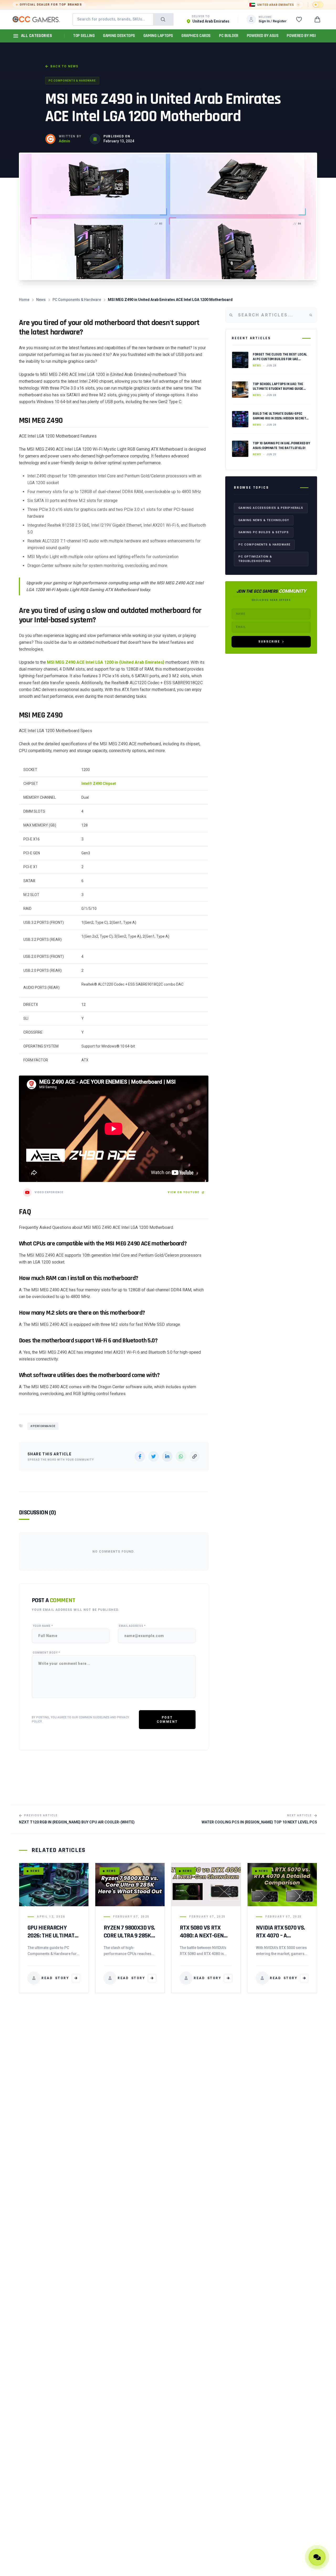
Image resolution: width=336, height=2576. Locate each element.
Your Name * (43, 1626)
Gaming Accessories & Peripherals (271, 508)
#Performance (43, 1426)
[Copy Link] (195, 1456)
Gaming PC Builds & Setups (264, 532)
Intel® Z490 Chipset (99, 784)
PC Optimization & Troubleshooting (255, 559)
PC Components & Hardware (72, 81)
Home (24, 300)
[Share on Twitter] (154, 1456)
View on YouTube (184, 1192)
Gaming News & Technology (264, 520)
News (41, 300)
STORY (55, 1978)
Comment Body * (46, 1653)
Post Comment (167, 1720)
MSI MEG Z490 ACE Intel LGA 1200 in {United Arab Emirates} (106, 662)
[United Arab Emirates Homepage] (36, 19)
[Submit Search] (163, 19)
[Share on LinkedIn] (167, 1456)
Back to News (64, 66)
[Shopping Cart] (317, 19)
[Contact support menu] (317, 2557)
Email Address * (132, 1626)
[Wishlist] (299, 19)
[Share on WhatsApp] (181, 1456)
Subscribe (269, 641)
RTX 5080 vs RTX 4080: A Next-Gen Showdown (202, 1936)
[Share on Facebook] (140, 1456)
